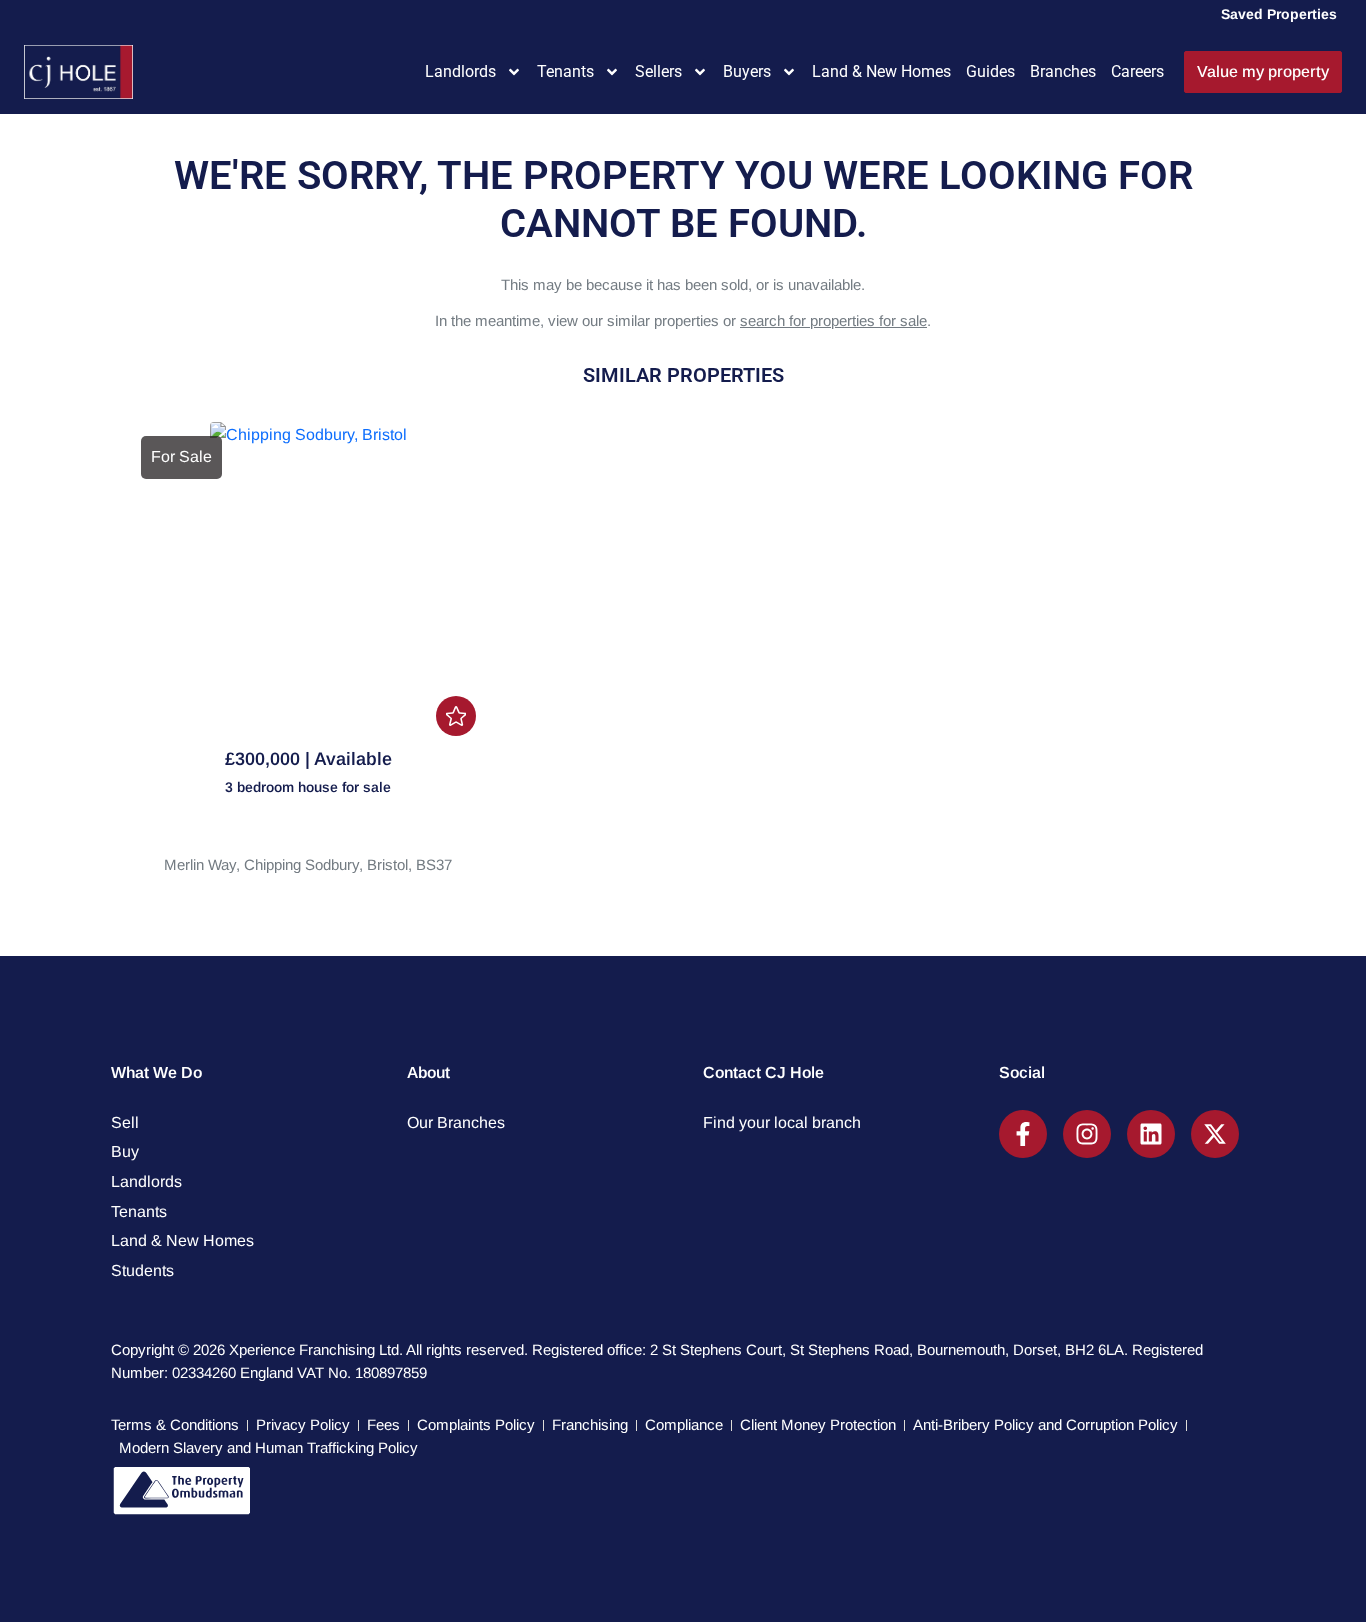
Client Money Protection (818, 1424)
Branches (1063, 71)
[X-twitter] (1215, 1134)
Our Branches (456, 1122)
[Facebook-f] (1023, 1134)
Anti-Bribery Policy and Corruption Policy (1045, 1424)
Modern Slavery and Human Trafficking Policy (268, 1447)
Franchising (590, 1424)
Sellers (658, 71)
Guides (990, 71)
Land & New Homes (881, 71)
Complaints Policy (476, 1424)
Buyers (747, 71)
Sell (125, 1122)
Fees (383, 1424)
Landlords (460, 71)
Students (142, 1270)
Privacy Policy (303, 1424)
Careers (1137, 71)
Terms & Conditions (175, 1424)
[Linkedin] (1151, 1134)
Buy (125, 1151)
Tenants (565, 71)
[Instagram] (1087, 1134)
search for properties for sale (833, 320)
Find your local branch (782, 1122)
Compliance (684, 1424)
